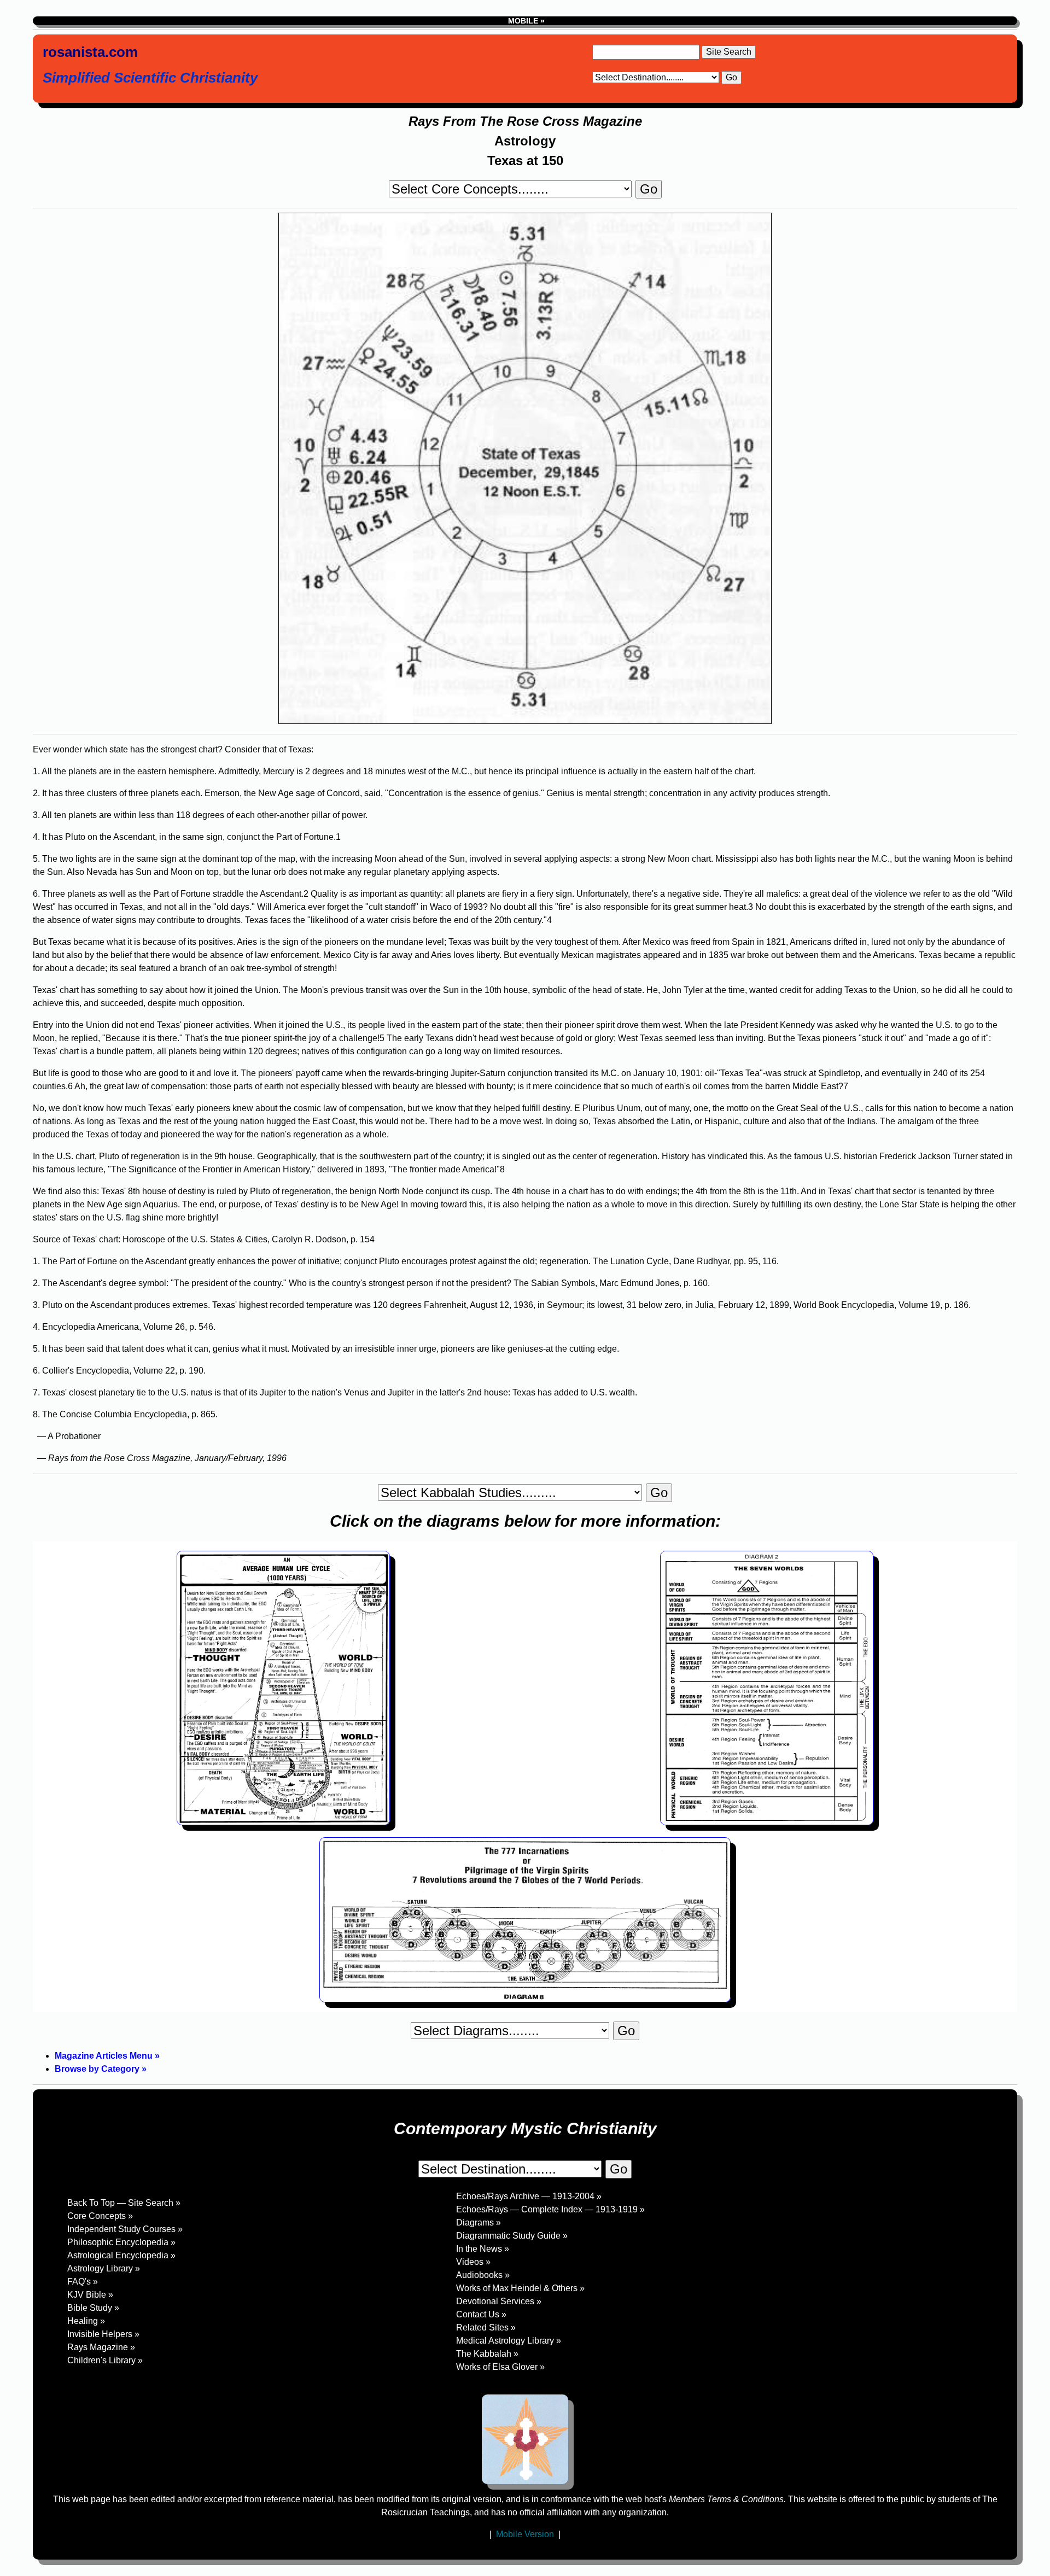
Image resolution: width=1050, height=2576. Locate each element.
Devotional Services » (499, 2301)
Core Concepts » (100, 2216)
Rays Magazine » (101, 2347)
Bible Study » (93, 2308)
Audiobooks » (483, 2275)
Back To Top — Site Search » (124, 2203)
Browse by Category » (101, 2069)
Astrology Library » (104, 2268)
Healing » (86, 2321)
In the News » (483, 2249)
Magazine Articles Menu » (107, 2056)
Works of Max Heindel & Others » (520, 2288)
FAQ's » (83, 2282)
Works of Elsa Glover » (500, 2367)
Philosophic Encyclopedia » (121, 2242)
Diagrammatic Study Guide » (512, 2236)
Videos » (473, 2262)
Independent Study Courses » (125, 2229)
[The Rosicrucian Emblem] (525, 2439)
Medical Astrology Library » (509, 2341)
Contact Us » (481, 2314)
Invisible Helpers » (103, 2334)
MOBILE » (525, 21)
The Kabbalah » (487, 2354)
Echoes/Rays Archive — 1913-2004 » (529, 2196)
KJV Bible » (90, 2295)
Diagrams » (479, 2222)
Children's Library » (105, 2360)
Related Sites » (486, 2327)
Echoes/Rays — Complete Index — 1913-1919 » (550, 2209)
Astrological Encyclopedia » (121, 2255)
